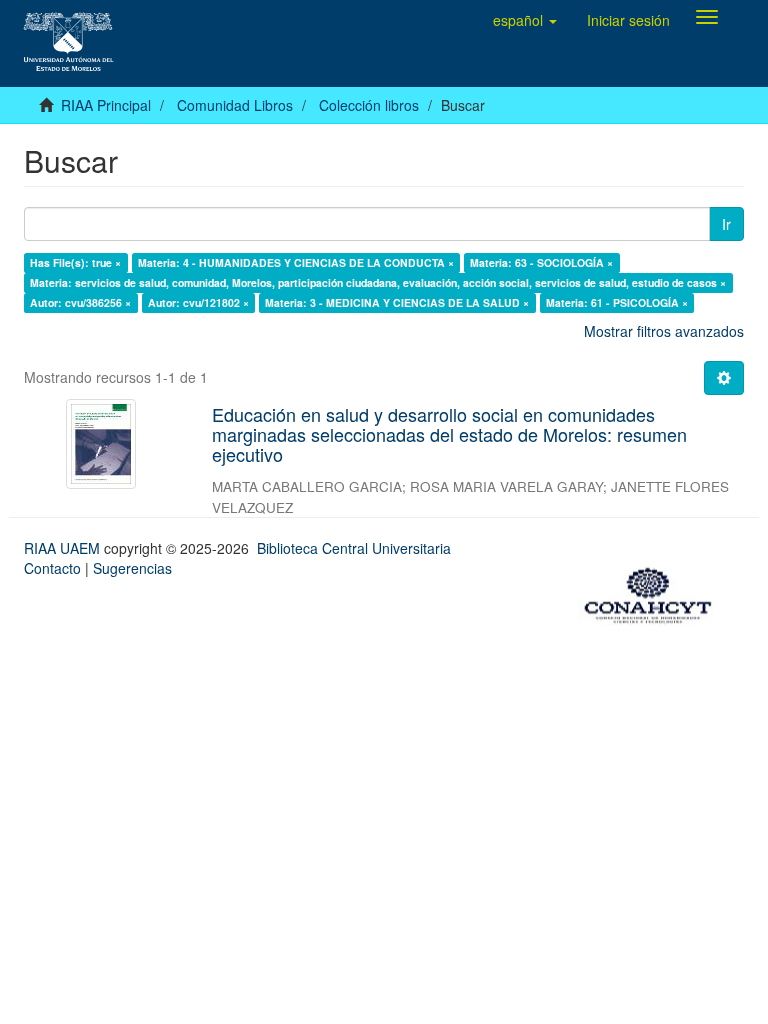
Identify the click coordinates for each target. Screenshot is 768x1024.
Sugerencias (132, 568)
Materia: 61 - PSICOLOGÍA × (617, 302)
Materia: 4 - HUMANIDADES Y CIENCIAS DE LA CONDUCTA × (296, 262)
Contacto (52, 568)
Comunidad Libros (235, 105)
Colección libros (369, 105)
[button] (525, 20)
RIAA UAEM (64, 548)
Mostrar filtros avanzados (664, 331)
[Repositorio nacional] (654, 592)
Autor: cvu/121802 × (198, 302)
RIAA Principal (106, 105)
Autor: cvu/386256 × (80, 302)
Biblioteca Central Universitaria (354, 548)
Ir (726, 224)
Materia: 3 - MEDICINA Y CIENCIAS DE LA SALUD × (397, 302)
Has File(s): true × (75, 262)
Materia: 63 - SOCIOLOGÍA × (541, 262)
